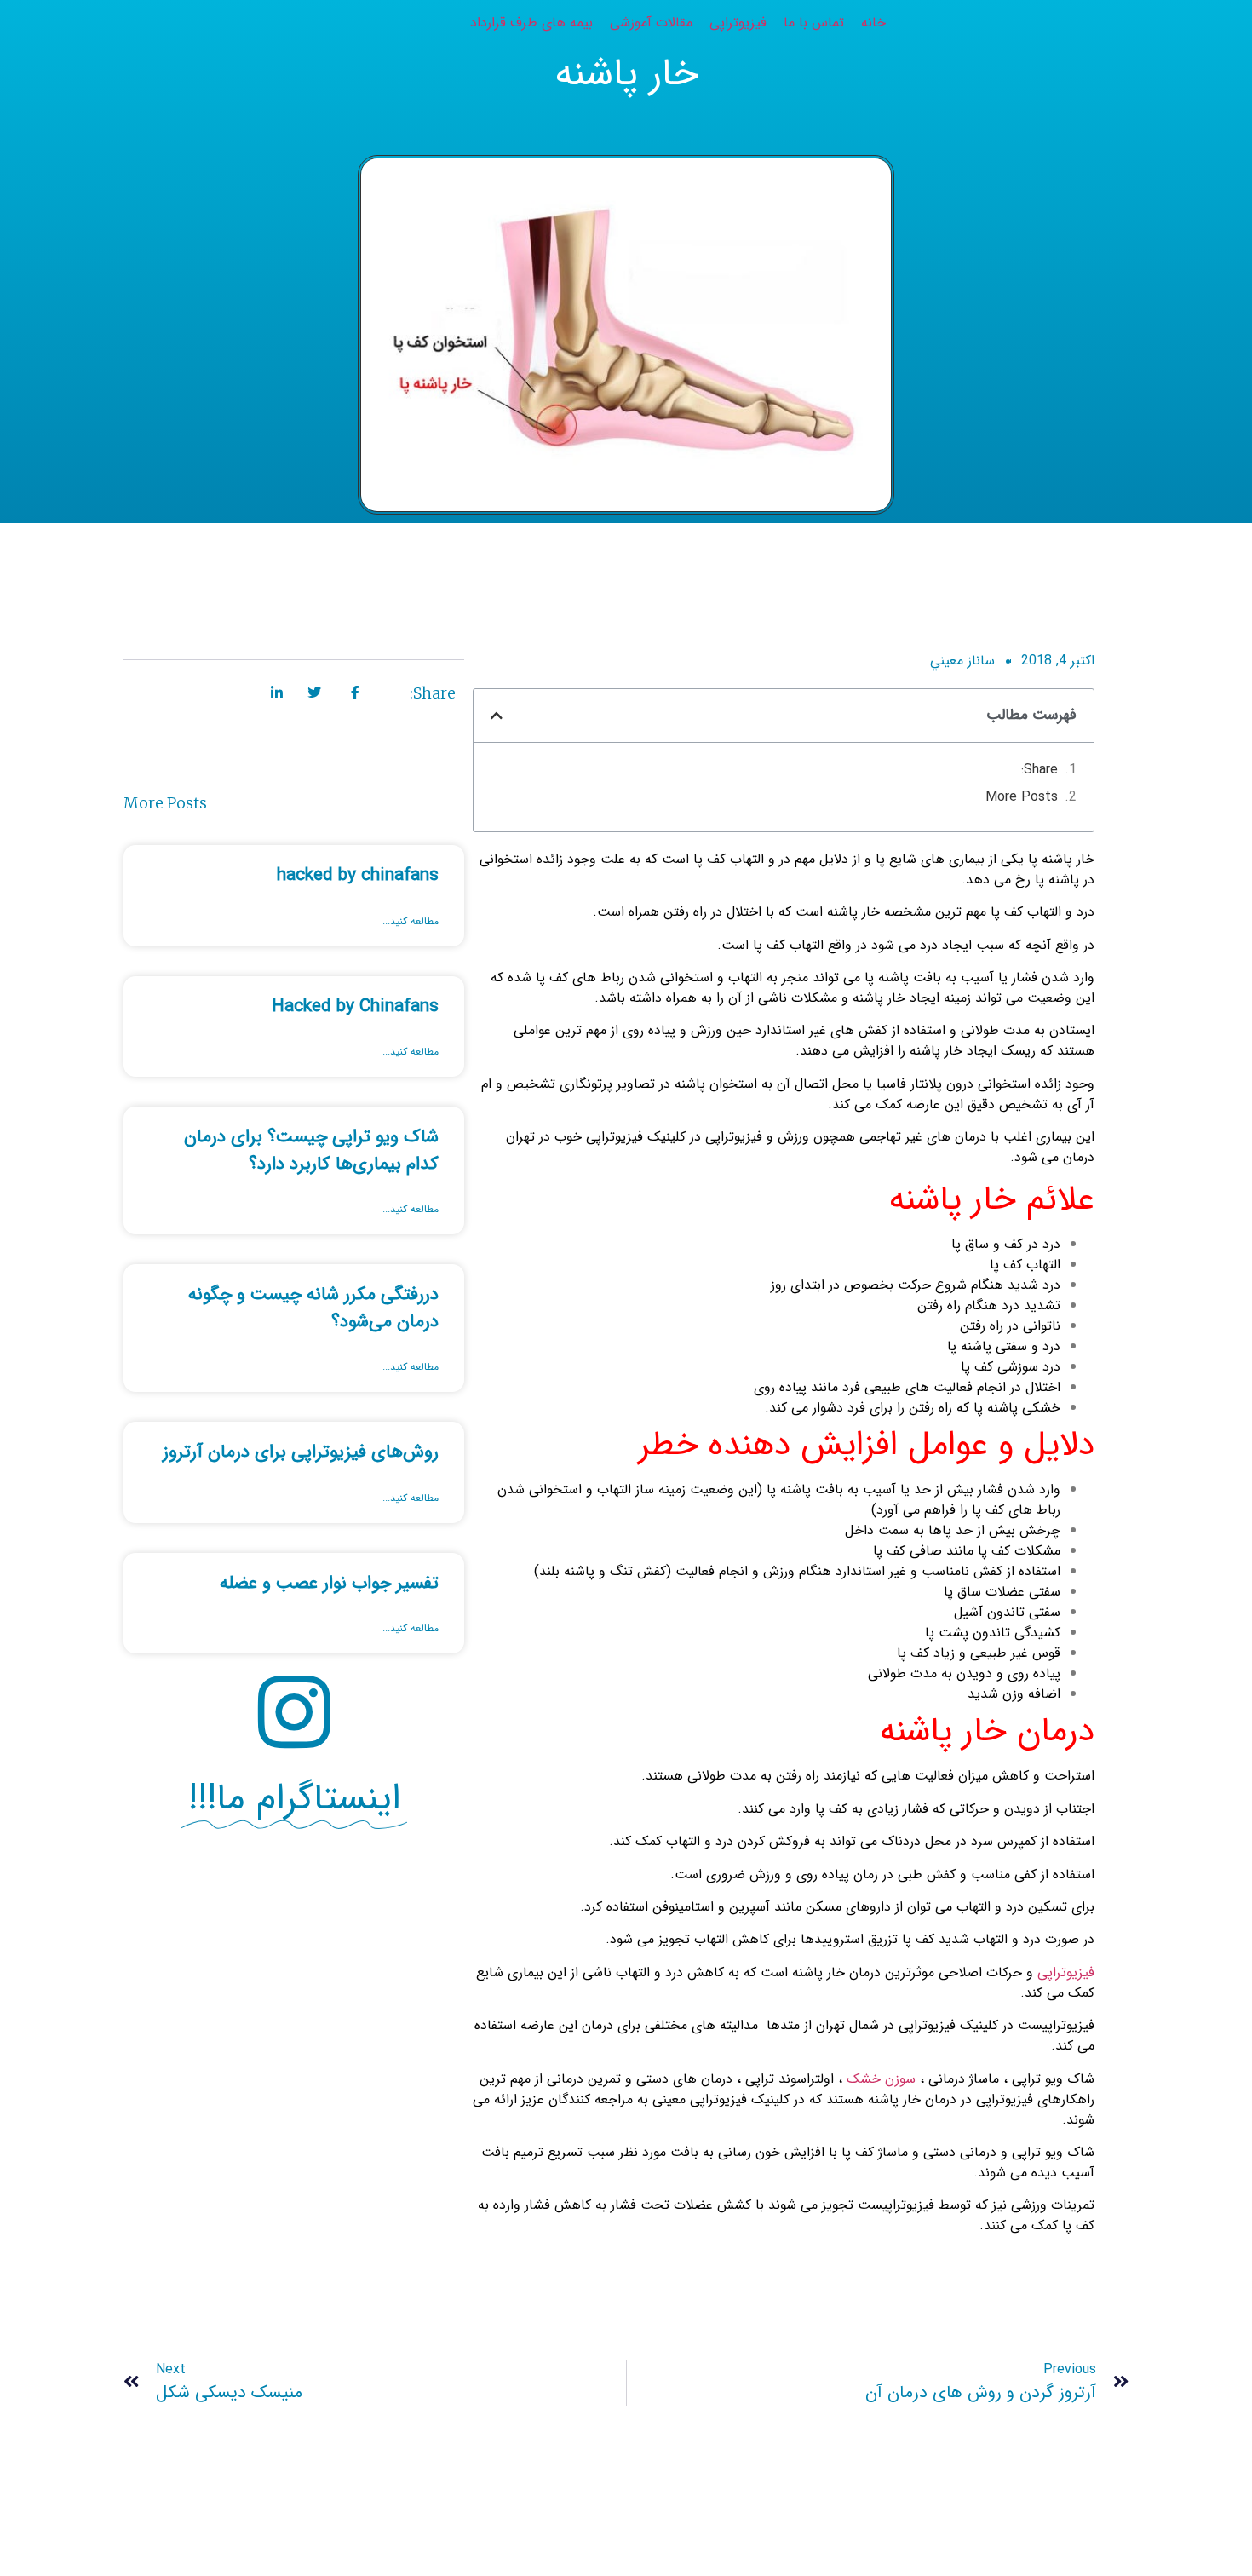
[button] (497, 716)
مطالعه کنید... (411, 922)
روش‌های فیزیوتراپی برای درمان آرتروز (301, 1452)
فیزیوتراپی (1066, 1972)
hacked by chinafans (358, 875)
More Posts (1022, 797)
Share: (1040, 770)
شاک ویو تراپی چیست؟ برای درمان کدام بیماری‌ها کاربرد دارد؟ (311, 1150)
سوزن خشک (881, 2079)
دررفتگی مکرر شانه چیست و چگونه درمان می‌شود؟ (313, 1308)
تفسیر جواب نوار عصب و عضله (329, 1583)
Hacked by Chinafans (355, 1006)
